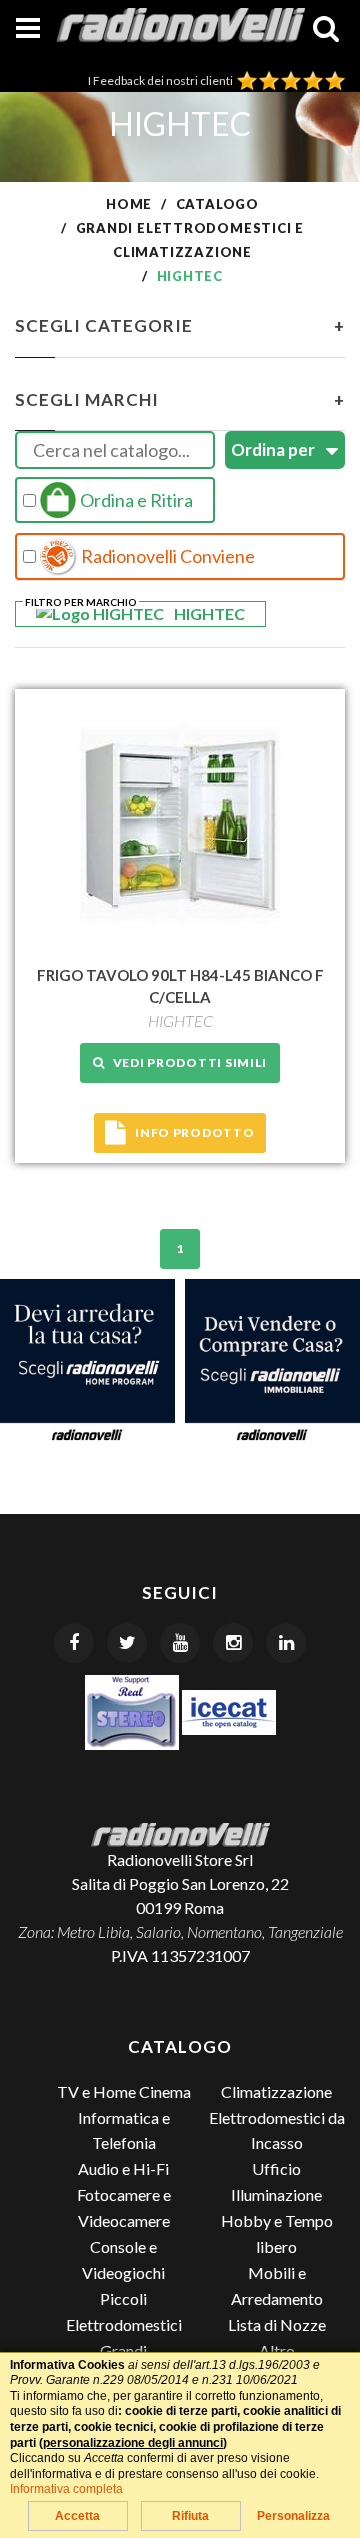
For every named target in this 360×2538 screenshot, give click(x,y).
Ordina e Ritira (135, 500)
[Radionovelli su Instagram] (233, 1643)
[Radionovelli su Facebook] (74, 1643)
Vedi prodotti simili (186, 1062)
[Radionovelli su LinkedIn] (286, 1643)
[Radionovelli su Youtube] (180, 1643)
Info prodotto (194, 1132)
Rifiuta (190, 2516)
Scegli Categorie (180, 325)
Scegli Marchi (180, 399)
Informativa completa (66, 2489)
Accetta (77, 2516)
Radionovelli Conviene (166, 556)
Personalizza (293, 2516)
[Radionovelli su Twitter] (127, 1643)
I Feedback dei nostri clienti (162, 80)
